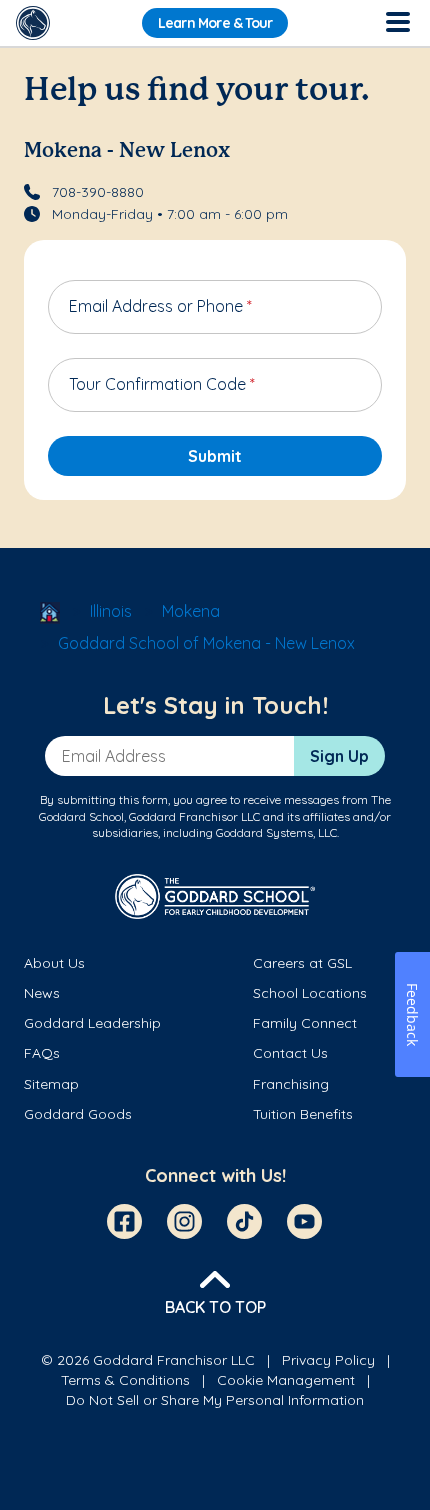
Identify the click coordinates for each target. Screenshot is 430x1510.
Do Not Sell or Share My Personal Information (215, 1400)
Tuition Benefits (303, 1114)
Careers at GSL (302, 963)
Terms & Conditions (125, 1380)
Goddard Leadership (92, 1023)
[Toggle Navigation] (397, 23)
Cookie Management (286, 1380)
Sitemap (51, 1084)
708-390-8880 (98, 192)
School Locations (310, 993)
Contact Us (290, 1053)
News (42, 993)
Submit (215, 456)
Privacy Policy (328, 1360)
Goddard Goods (78, 1114)
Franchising (291, 1084)
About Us (54, 963)
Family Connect (305, 1023)
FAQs (42, 1053)
